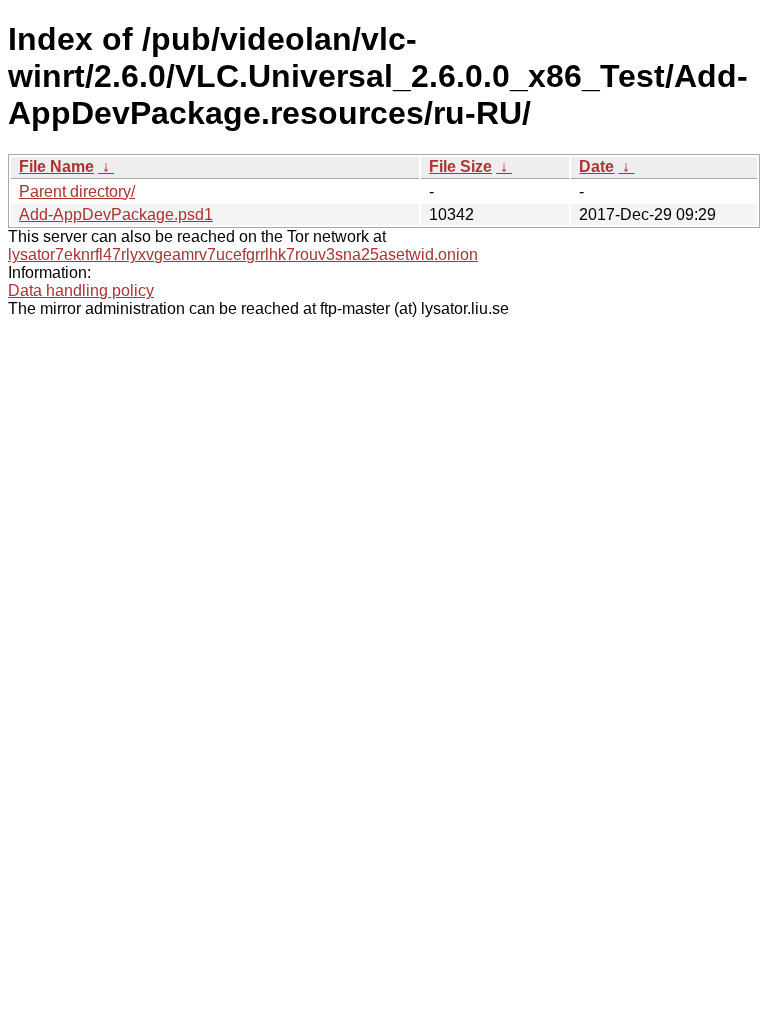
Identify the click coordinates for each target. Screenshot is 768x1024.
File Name (56, 166)
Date (596, 166)
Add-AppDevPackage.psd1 (116, 214)
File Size (460, 166)
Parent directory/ (77, 191)
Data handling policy (81, 290)
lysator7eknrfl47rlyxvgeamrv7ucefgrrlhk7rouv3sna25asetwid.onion (243, 254)
